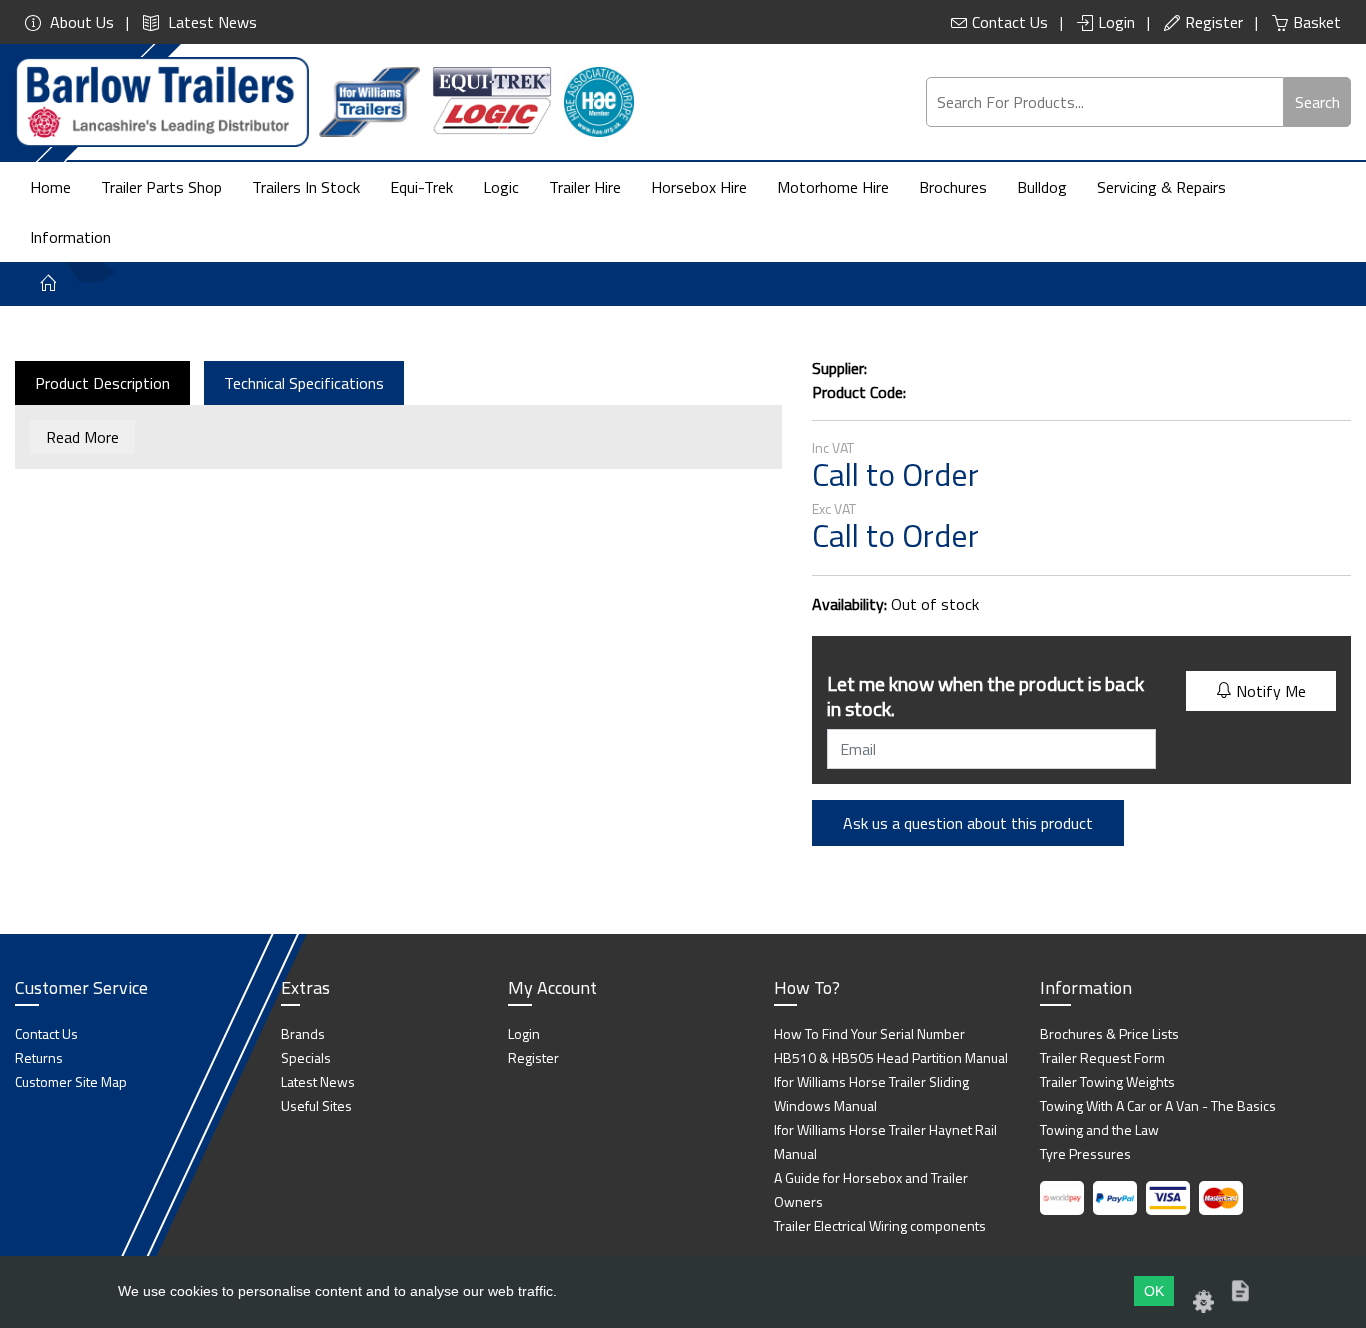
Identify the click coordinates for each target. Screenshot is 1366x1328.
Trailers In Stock (306, 187)
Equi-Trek (421, 187)
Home (50, 187)
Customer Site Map (71, 1081)
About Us (80, 22)
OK (1154, 1291)
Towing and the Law (1099, 1129)
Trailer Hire (585, 187)
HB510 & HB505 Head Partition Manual (891, 1057)
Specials (306, 1057)
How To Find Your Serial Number (869, 1033)
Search (1317, 102)
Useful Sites (316, 1105)
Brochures (953, 187)
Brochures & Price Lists (1109, 1033)
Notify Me (1269, 691)
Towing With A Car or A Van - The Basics (1158, 1105)
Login (1116, 22)
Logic (501, 187)
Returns (39, 1057)
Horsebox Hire (699, 187)
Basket (1317, 22)
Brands (303, 1033)
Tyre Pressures (1085, 1153)
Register (1214, 22)
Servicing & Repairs (1161, 187)
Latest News (210, 22)
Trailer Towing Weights (1107, 1081)
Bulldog (1042, 187)
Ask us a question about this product (968, 823)
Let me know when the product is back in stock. (985, 696)
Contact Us (1010, 22)
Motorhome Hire (833, 187)
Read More (82, 437)
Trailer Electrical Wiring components (880, 1225)
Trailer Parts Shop (161, 187)
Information (70, 237)
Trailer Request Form (1102, 1057)
